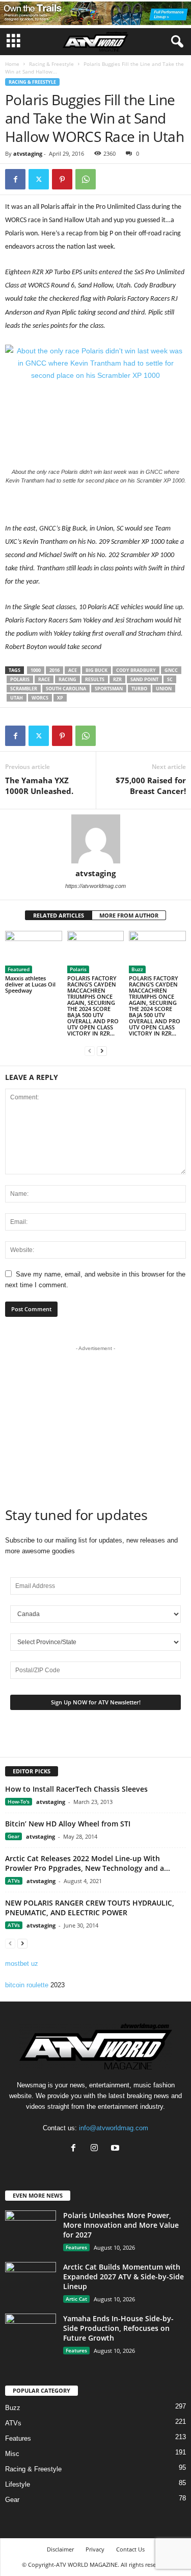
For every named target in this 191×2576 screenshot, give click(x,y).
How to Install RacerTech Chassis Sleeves (76, 1789)
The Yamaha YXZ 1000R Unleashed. (39, 786)
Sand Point (144, 679)
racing (67, 679)
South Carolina (66, 689)
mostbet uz (22, 1964)
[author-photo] (95, 839)
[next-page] (102, 1051)
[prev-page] (90, 1051)
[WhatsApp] (86, 179)
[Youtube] (116, 2149)
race (44, 679)
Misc (12, 2454)
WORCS (40, 698)
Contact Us (130, 2549)
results (95, 679)
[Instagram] (97, 2149)
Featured (19, 969)
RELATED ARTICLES (59, 915)
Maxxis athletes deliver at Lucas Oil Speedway (30, 984)
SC (170, 679)
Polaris (20, 679)
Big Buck (97, 670)
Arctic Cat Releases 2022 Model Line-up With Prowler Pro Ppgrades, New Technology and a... (88, 1863)
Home (12, 64)
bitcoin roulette (27, 1985)
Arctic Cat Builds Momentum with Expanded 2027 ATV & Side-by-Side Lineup (124, 2277)
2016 (54, 670)
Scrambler (24, 689)
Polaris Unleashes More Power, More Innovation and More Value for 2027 (121, 2225)
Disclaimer (60, 2549)
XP (60, 698)
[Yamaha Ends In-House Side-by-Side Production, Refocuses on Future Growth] (31, 2333)
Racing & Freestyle (51, 64)
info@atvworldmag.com (114, 2128)
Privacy (95, 2549)
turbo (139, 689)
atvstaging (28, 153)
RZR (117, 679)
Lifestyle (18, 2484)
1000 (36, 670)
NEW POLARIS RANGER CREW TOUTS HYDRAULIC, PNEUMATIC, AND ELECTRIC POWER (90, 1908)
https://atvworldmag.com (95, 886)
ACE (73, 670)
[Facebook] (15, 179)
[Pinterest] (62, 179)
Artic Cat (76, 2299)
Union (164, 689)
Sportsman (109, 689)
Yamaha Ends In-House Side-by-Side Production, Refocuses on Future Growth (118, 2328)
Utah (17, 698)
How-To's (19, 1801)
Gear (13, 1836)
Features (76, 2247)
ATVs (14, 1881)
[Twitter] (39, 179)
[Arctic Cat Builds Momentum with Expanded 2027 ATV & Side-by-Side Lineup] (31, 2281)
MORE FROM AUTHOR (129, 915)
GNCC (171, 670)
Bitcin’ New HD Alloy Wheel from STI (68, 1824)
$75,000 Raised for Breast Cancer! (151, 786)
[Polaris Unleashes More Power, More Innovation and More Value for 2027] (31, 2230)
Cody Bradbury (136, 670)
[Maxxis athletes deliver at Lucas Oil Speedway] (34, 952)
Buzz (137, 969)
